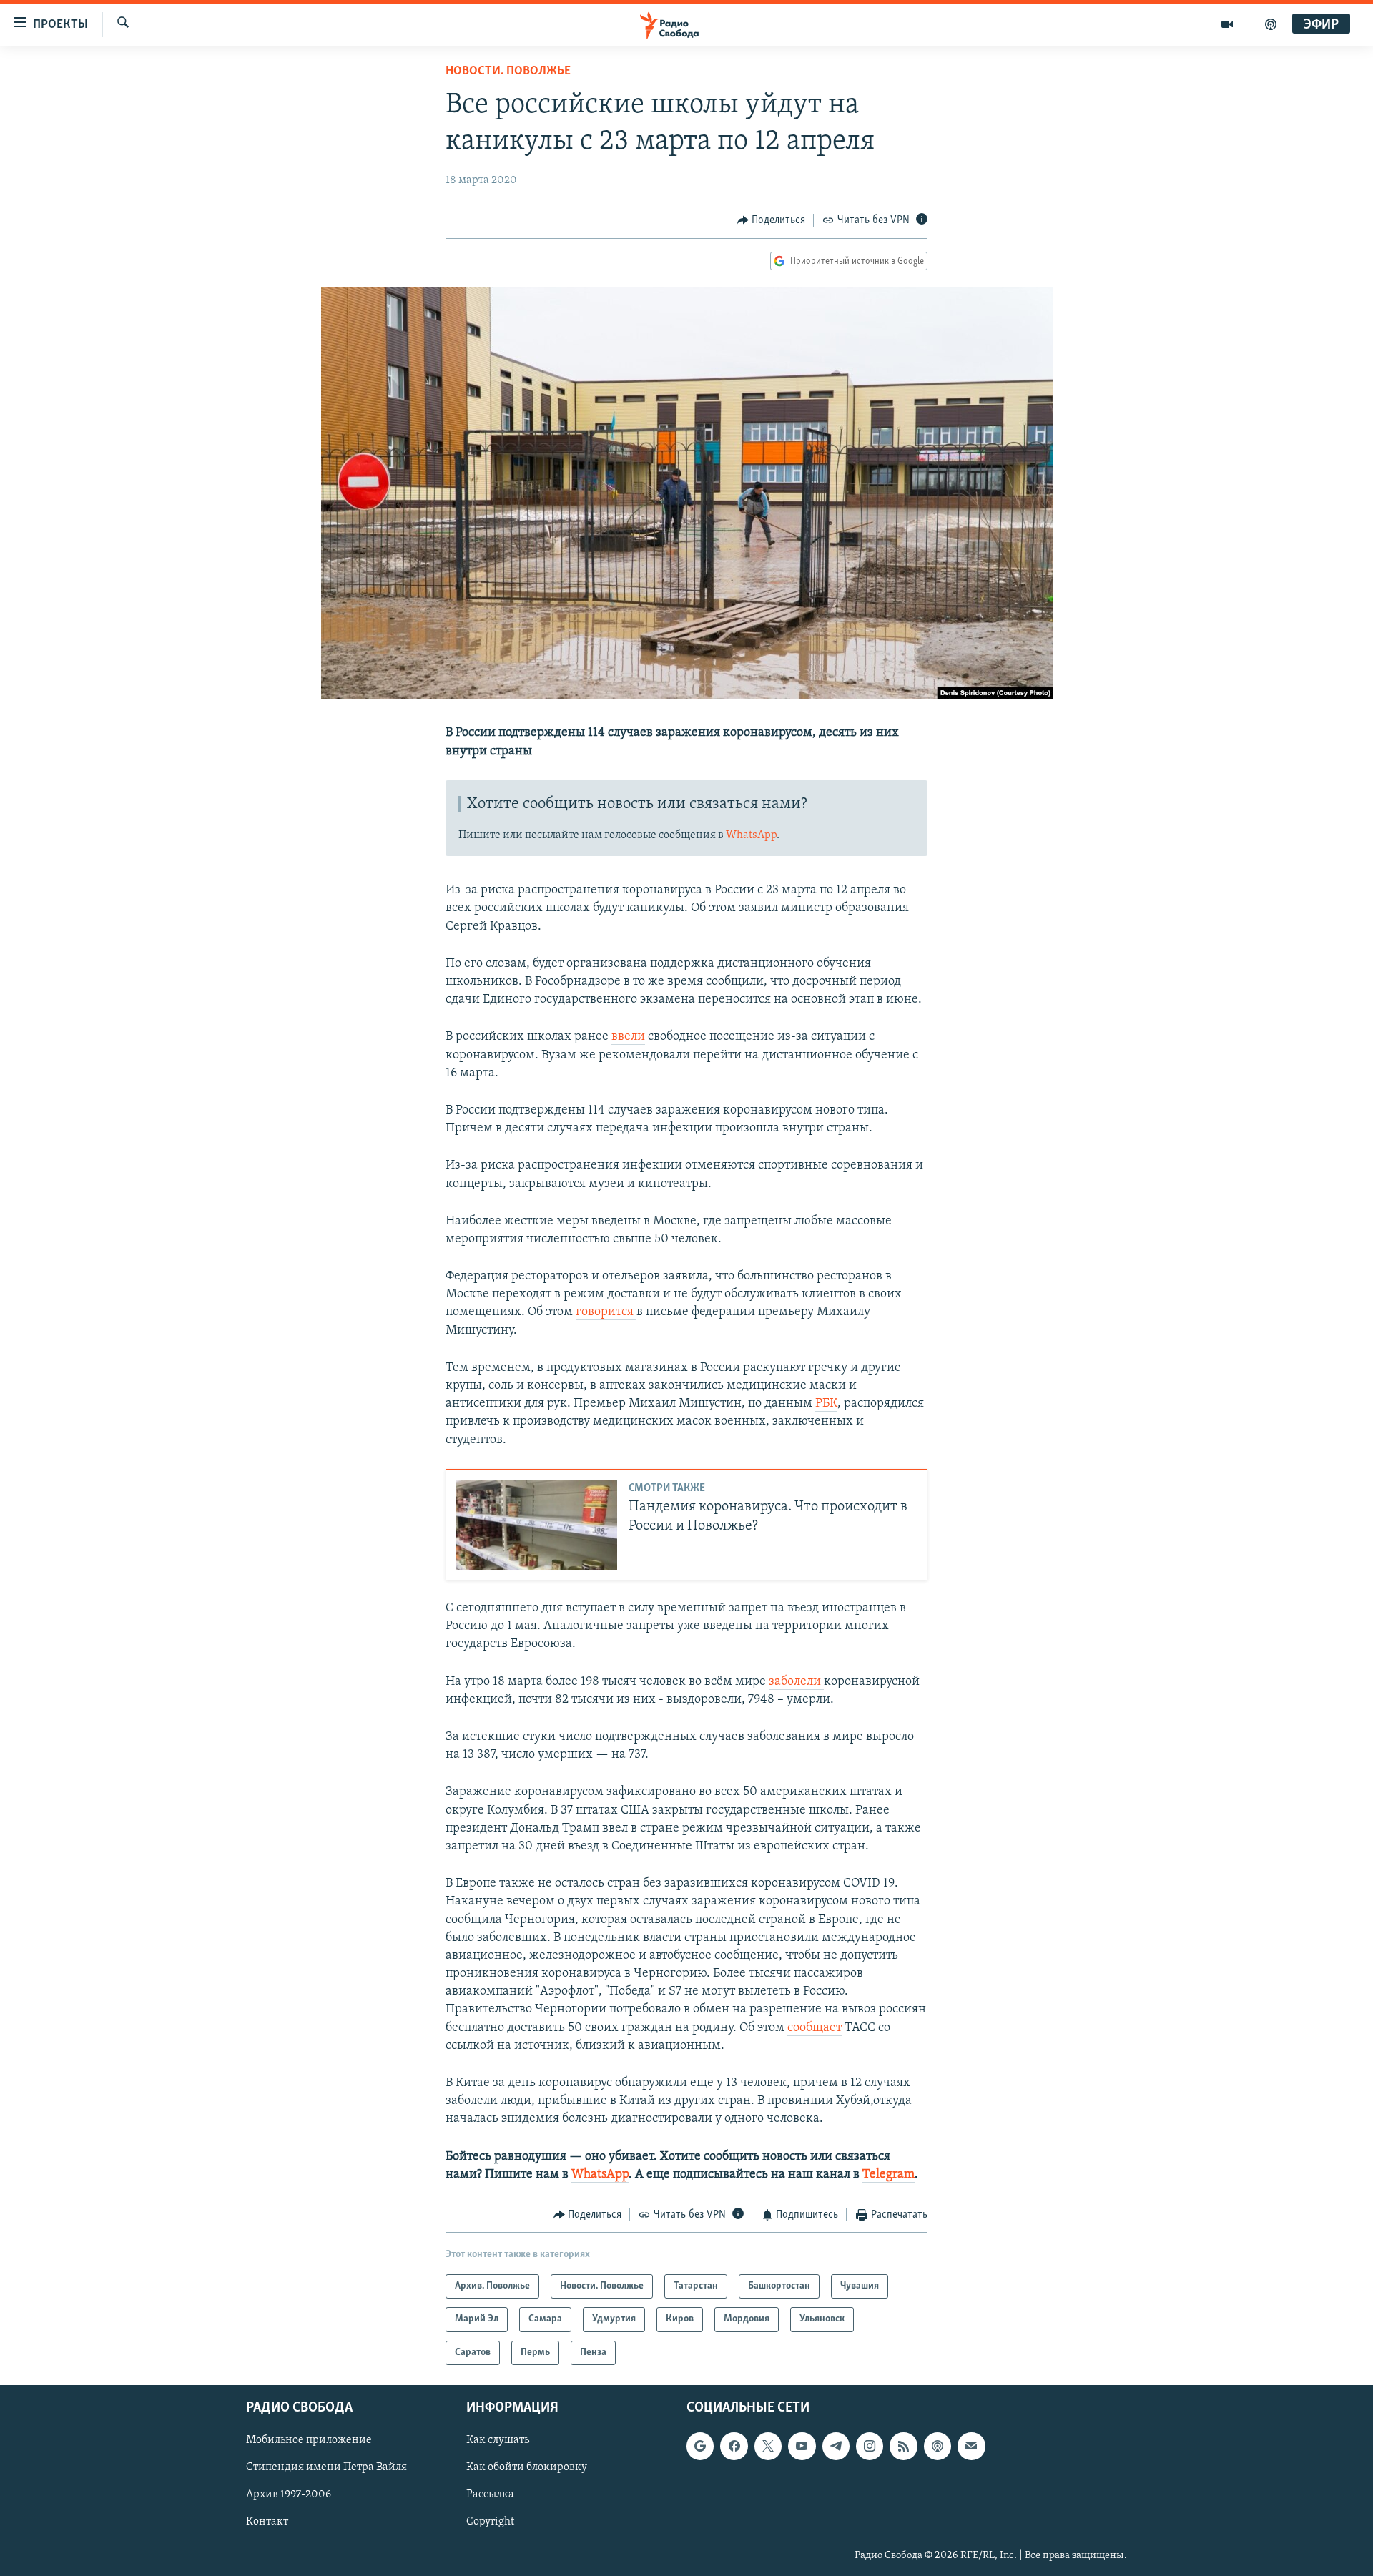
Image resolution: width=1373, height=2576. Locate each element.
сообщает (815, 2028)
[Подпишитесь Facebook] (734, 2447)
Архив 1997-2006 (289, 2495)
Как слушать (498, 2441)
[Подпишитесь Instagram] (870, 2447)
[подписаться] (971, 2447)
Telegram (889, 2175)
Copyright (490, 2522)
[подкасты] (1271, 24)
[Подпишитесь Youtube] (802, 2447)
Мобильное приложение (309, 2441)
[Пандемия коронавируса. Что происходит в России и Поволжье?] (536, 1525)
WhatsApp (751, 835)
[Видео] (1227, 24)
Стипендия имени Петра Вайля (326, 2468)
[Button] (772, 220)
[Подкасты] (938, 2447)
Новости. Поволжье (508, 72)
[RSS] (903, 2447)
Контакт (267, 2522)
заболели (796, 1682)
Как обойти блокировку (527, 2468)
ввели (628, 1037)
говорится (606, 1312)
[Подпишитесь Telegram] (836, 2447)
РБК (826, 1404)
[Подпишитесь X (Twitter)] (768, 2447)
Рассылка (490, 2495)
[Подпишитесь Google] (700, 2447)
